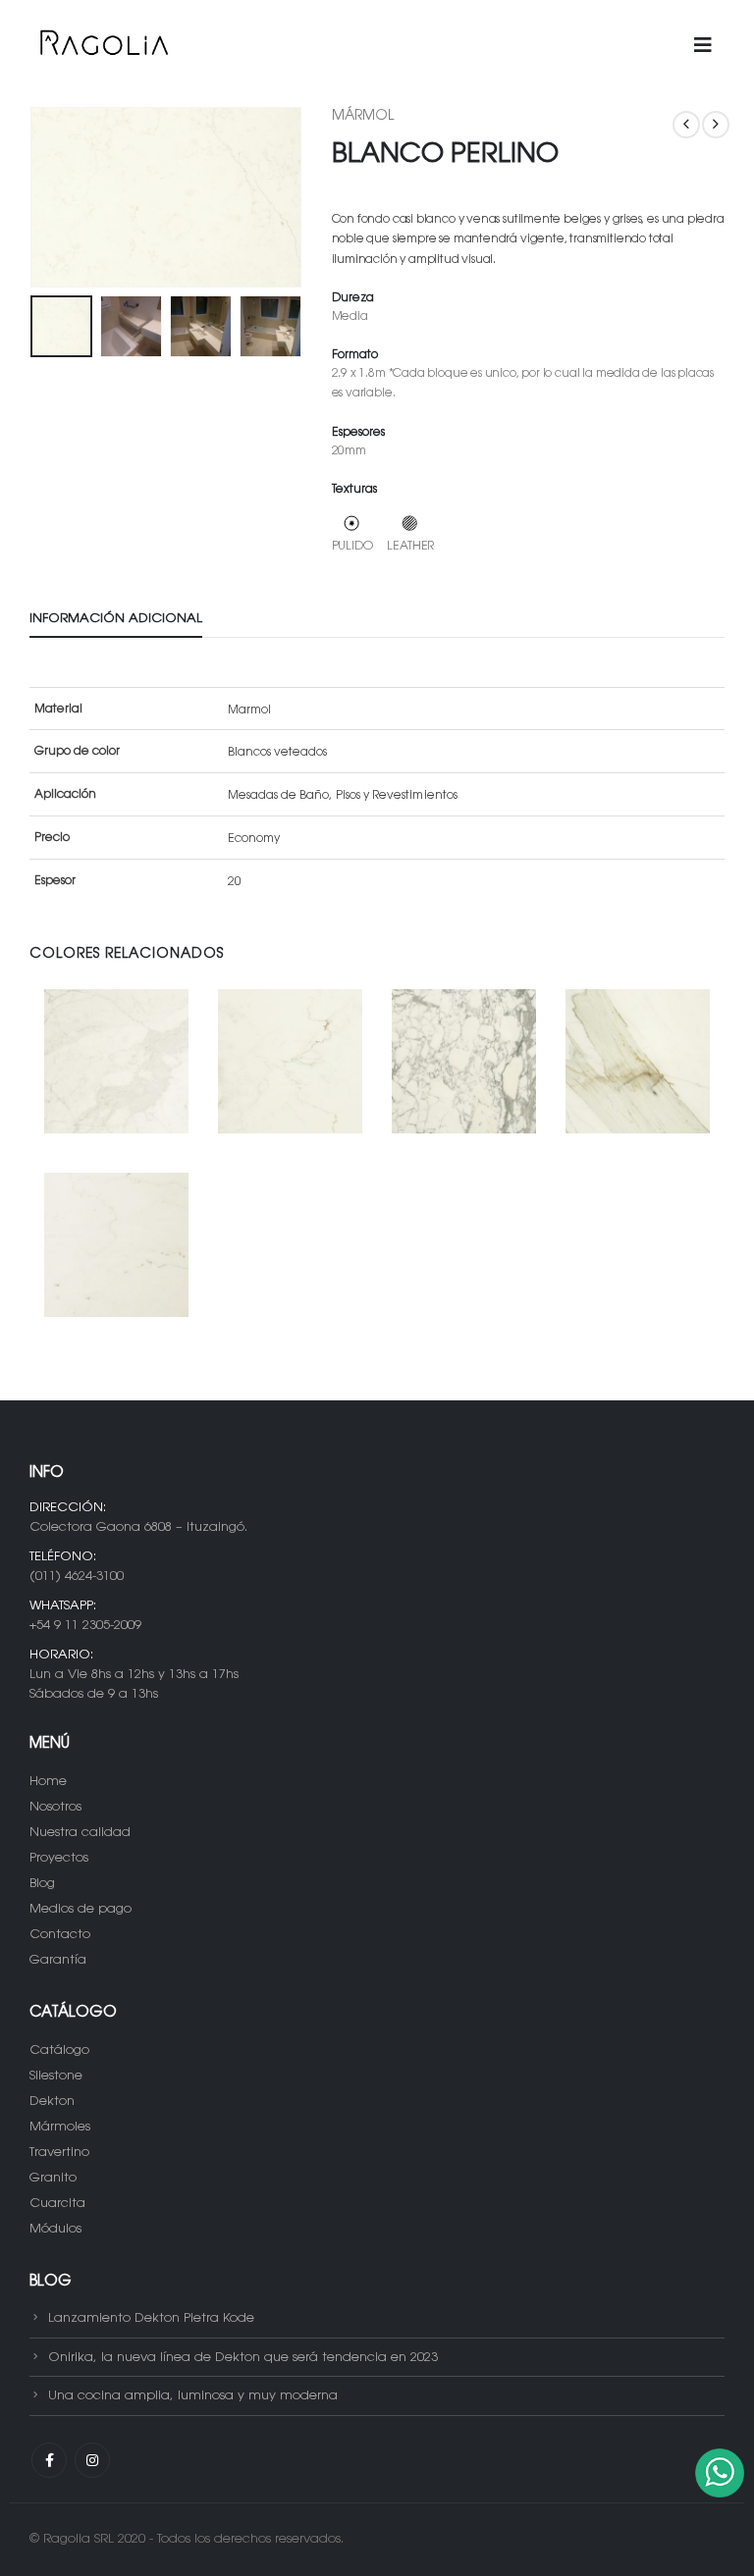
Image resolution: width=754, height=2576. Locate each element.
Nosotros (55, 1807)
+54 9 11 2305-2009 (85, 1626)
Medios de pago (81, 1909)
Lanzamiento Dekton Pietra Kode (151, 2318)
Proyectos (59, 1858)
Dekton (52, 2102)
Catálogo (59, 2050)
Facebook (49, 2460)
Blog (42, 1884)
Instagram (92, 2460)
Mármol (363, 117)
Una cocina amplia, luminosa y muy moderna (193, 2396)
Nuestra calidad (80, 1833)
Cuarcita (57, 2204)
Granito (53, 2178)
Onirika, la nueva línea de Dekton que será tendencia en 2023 (243, 2357)
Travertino (59, 2153)
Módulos (55, 2229)
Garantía (58, 1960)
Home (48, 1782)
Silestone (56, 2076)
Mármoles (60, 2127)
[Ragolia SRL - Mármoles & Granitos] (103, 46)
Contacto (60, 1935)
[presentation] (54, 197)
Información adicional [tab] (116, 619)
